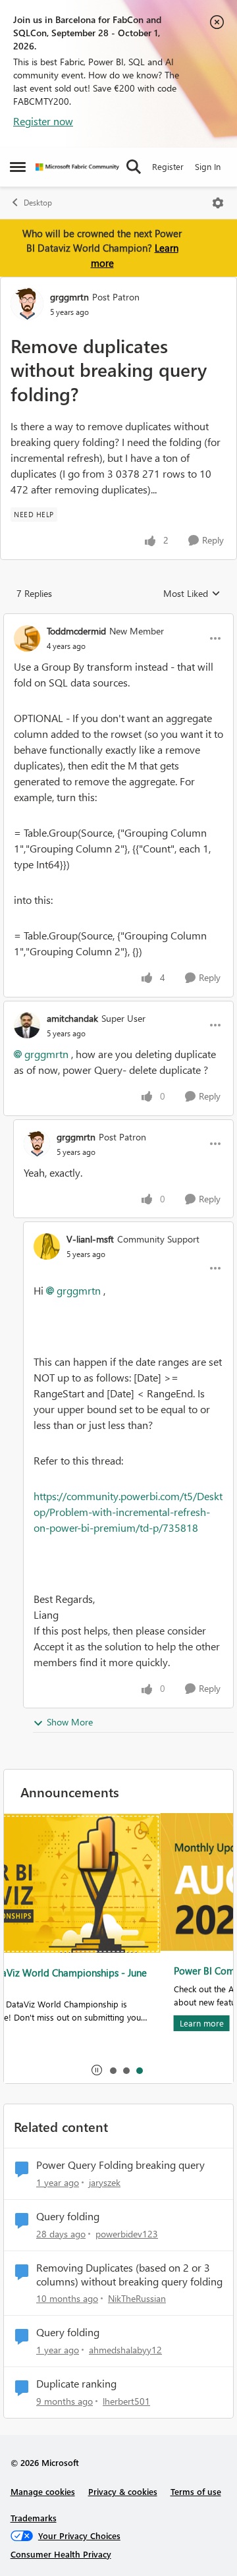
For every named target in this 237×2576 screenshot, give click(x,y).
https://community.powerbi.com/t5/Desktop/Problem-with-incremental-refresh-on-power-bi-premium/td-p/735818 (128, 1512)
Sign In (208, 166)
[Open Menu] (218, 203)
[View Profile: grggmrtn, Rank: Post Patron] (27, 304)
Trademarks (34, 2518)
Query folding (68, 2216)
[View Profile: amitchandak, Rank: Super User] (27, 1025)
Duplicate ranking (76, 2384)
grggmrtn (69, 297)
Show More (70, 1722)
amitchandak (72, 1018)
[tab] (113, 2070)
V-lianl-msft (90, 1239)
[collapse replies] (118, 620)
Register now (43, 121)
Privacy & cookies (123, 2491)
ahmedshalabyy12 (125, 2350)
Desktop (38, 203)
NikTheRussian (137, 2298)
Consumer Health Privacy (61, 2554)
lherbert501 (126, 2401)
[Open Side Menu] (18, 167)
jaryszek (105, 2182)
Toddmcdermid (76, 631)
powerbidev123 (127, 2234)
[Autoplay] (97, 2070)
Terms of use (196, 2491)
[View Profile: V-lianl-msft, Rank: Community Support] (47, 1246)
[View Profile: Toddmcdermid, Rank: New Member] (27, 638)
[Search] (134, 167)
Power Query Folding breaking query (120, 2165)
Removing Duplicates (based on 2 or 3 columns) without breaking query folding (129, 2275)
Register (168, 166)
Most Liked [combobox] (192, 594)
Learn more (45, 2023)
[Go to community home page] (77, 167)
